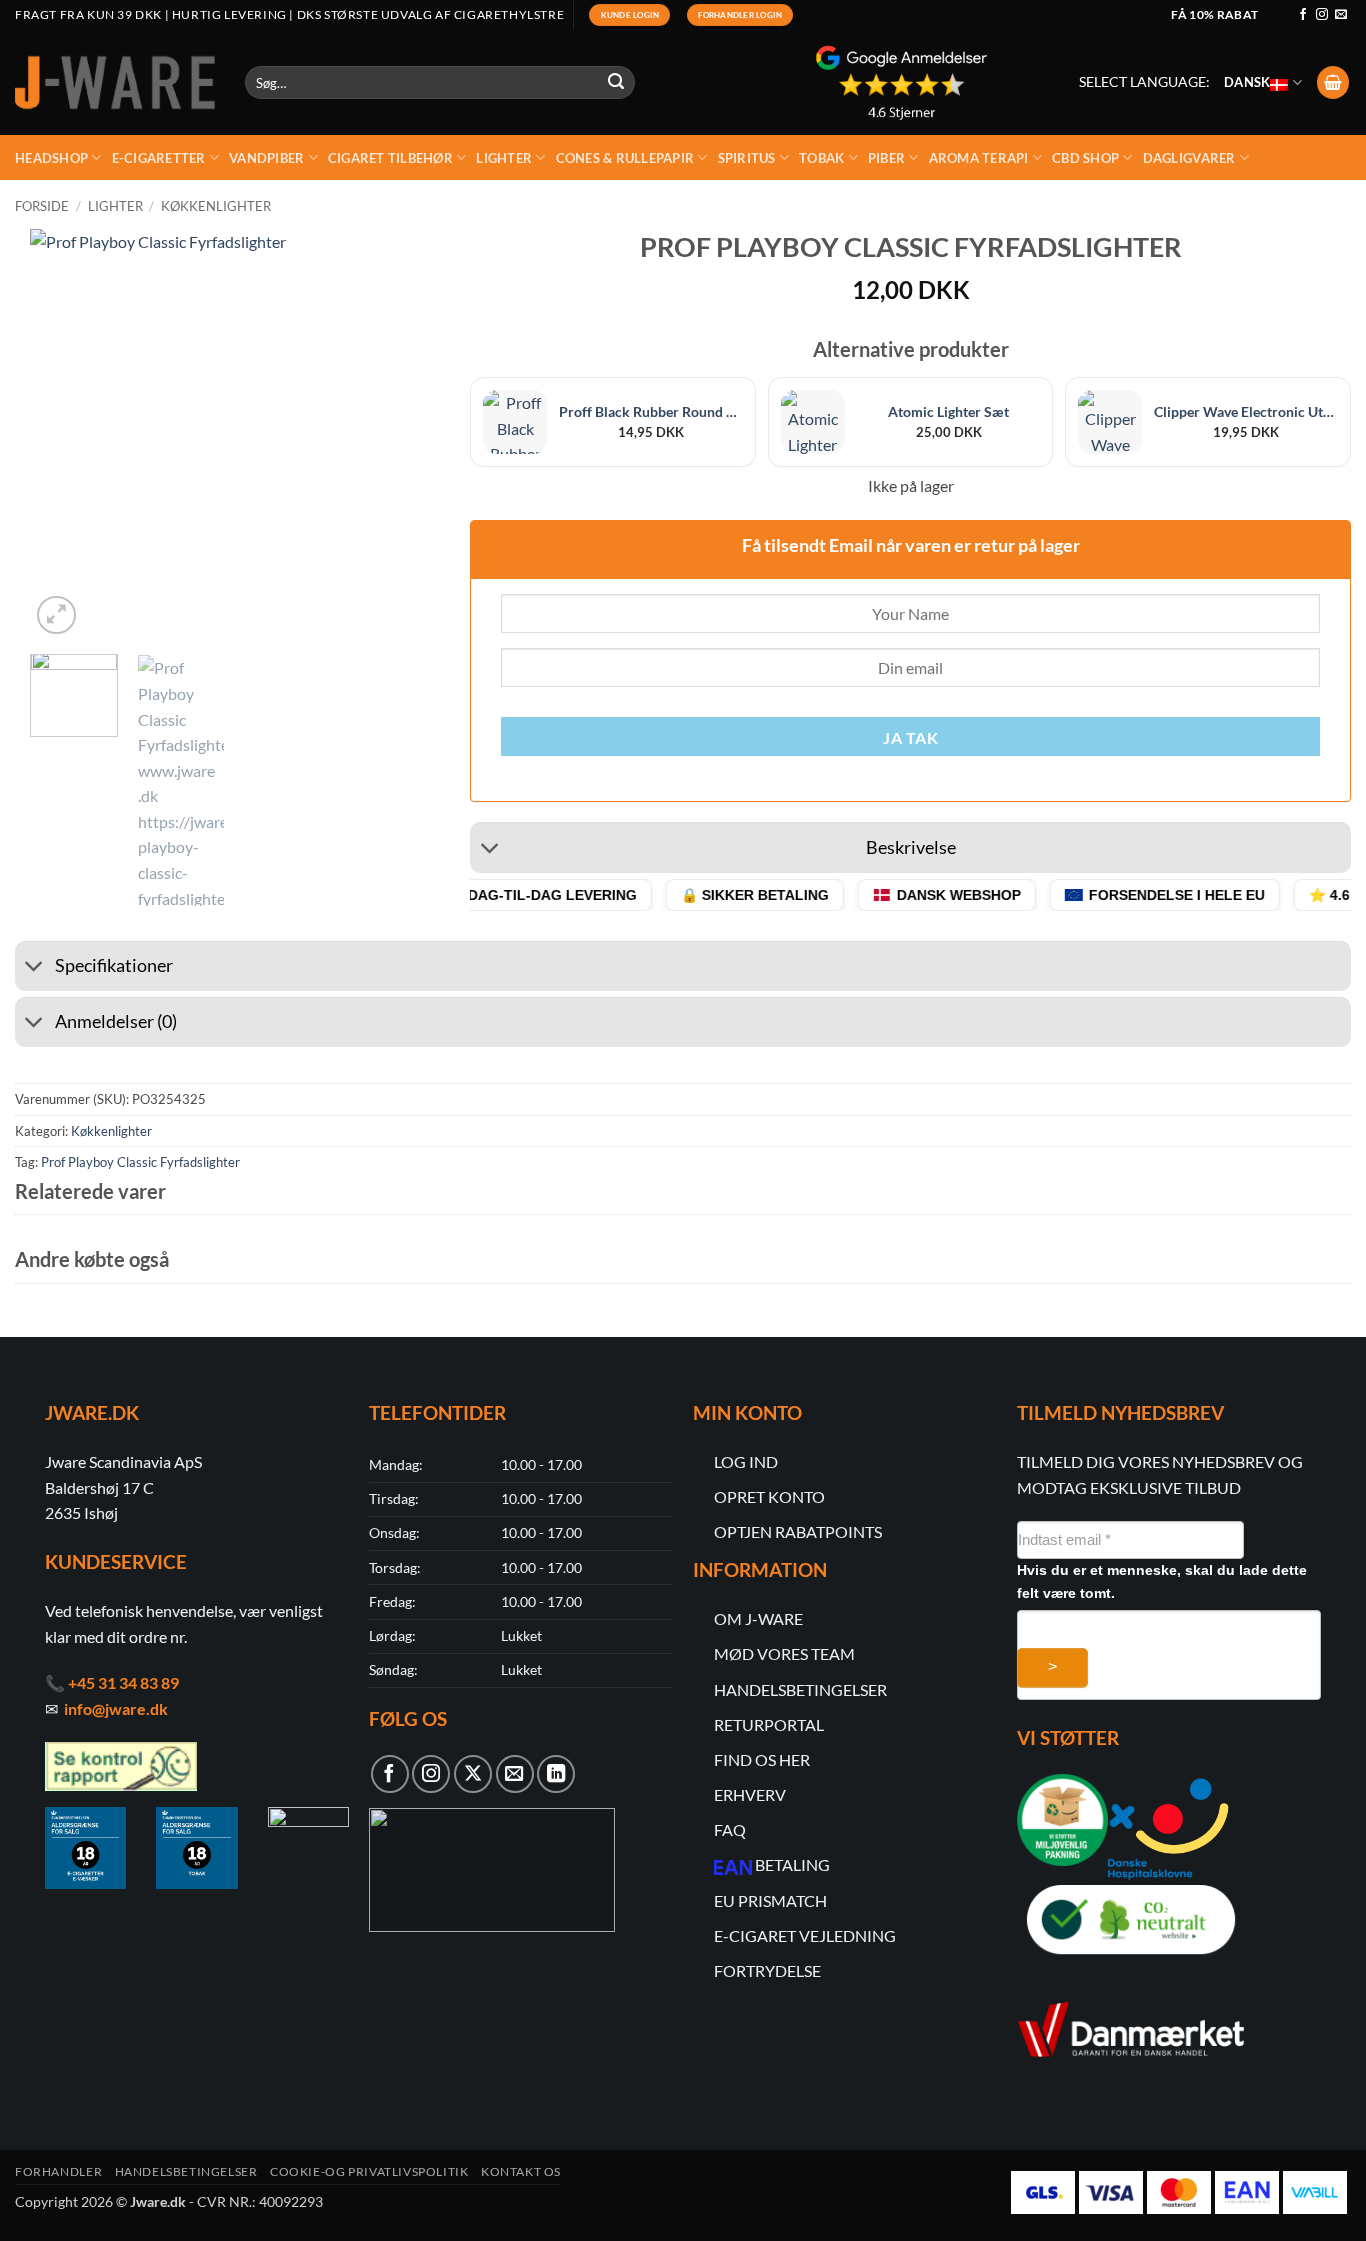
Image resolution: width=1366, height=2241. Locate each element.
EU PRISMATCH (770, 1900)
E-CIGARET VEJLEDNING (805, 1935)
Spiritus (747, 158)
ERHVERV (750, 1794)
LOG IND (746, 1461)
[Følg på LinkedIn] (556, 1774)
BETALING (792, 1864)
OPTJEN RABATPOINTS (798, 1531)
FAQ (730, 1829)
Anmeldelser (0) (116, 1021)
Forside (42, 206)
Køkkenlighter (216, 206)
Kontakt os (521, 2171)
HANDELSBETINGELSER (800, 1689)
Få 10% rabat (1214, 14)
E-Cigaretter (159, 158)
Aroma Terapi (979, 158)
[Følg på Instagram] (1322, 15)
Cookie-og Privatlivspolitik (369, 2171)
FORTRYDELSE (767, 1970)
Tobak (821, 158)
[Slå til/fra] (489, 850)
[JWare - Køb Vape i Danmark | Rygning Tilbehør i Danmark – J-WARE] (115, 83)
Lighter (504, 158)
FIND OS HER (762, 1759)
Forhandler (58, 2171)
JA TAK (910, 738)
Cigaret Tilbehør (390, 158)
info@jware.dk (116, 1708)
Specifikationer (114, 965)
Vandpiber (266, 158)
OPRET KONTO (769, 1496)
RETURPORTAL (769, 1724)
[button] (1333, 82)
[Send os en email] (1341, 15)
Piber (886, 158)
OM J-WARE (758, 1618)
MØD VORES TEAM (784, 1653)
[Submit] (617, 83)
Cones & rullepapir (625, 158)
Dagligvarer (1189, 158)
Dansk (1247, 82)
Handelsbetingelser (186, 2171)
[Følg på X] (473, 1774)
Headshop (51, 158)
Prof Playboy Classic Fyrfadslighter (140, 1162)
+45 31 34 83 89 (123, 1682)
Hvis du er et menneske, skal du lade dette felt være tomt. (1162, 1581)
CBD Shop (1085, 158)
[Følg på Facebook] (1303, 15)
